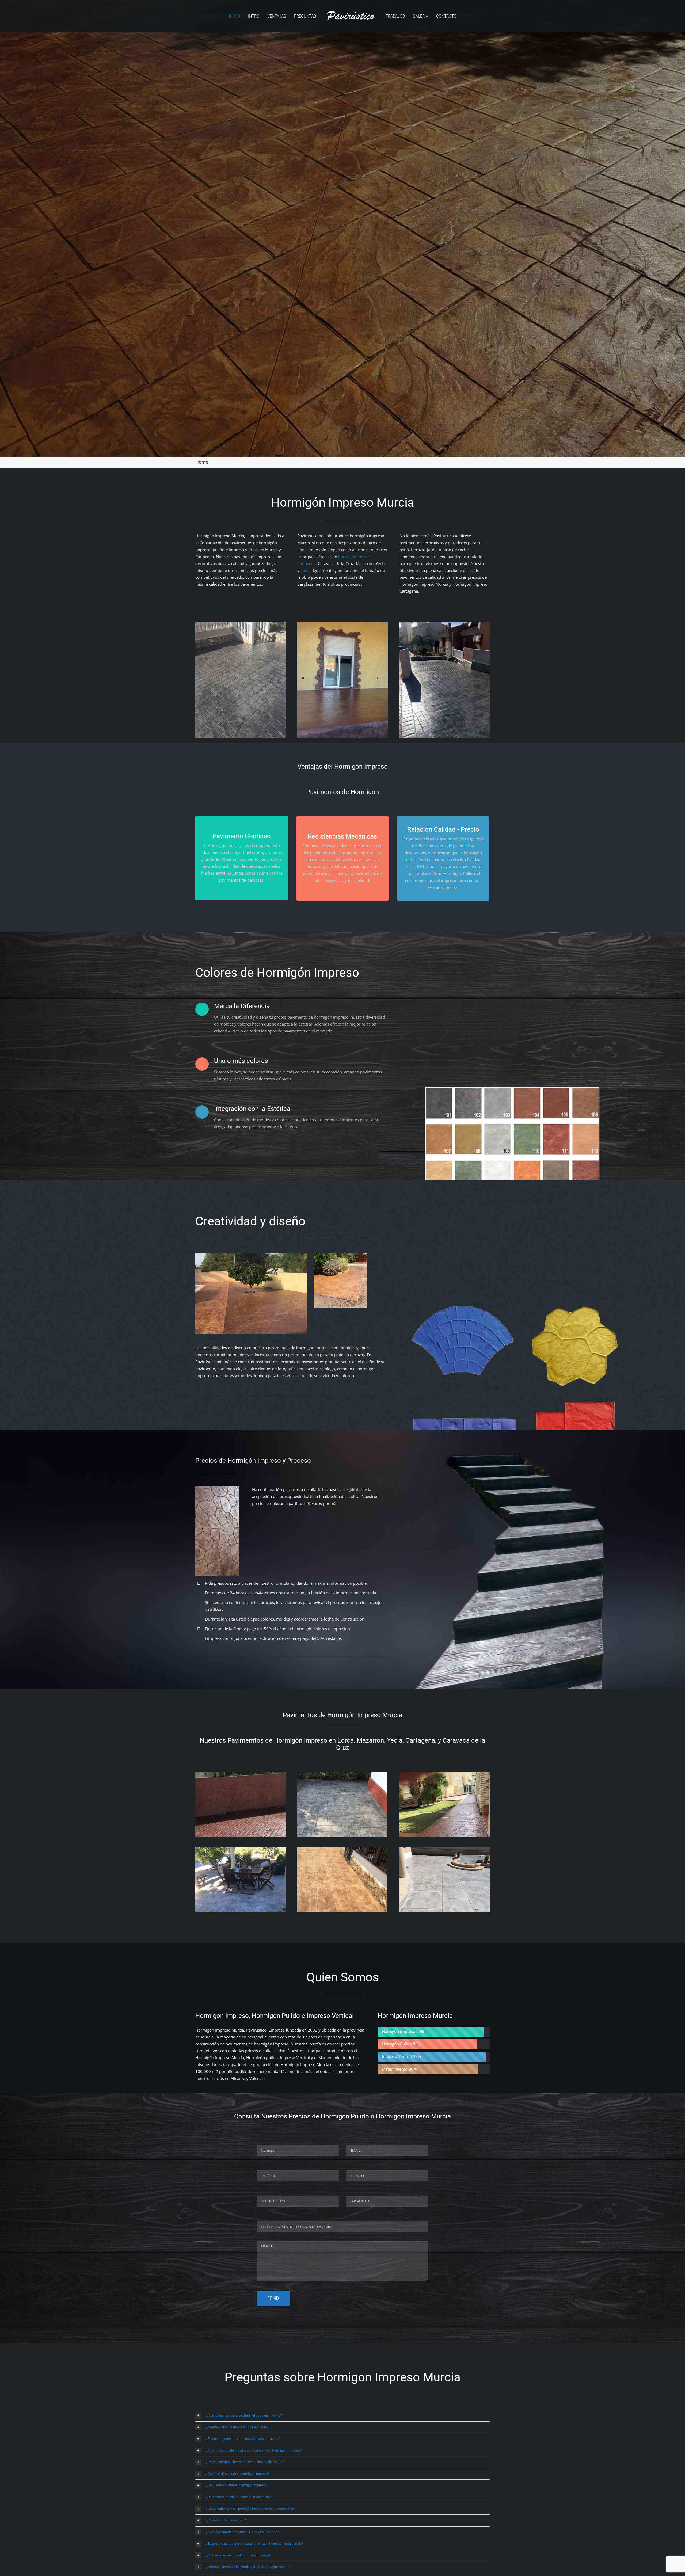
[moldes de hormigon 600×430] (251, 1255)
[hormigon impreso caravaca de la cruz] (240, 1774)
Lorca (306, 570)
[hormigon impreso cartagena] (342, 1774)
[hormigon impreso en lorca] (445, 1774)
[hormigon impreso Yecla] (342, 1849)
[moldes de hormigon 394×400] (341, 1255)
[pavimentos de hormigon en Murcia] (445, 1849)
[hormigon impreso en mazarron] (240, 1849)
